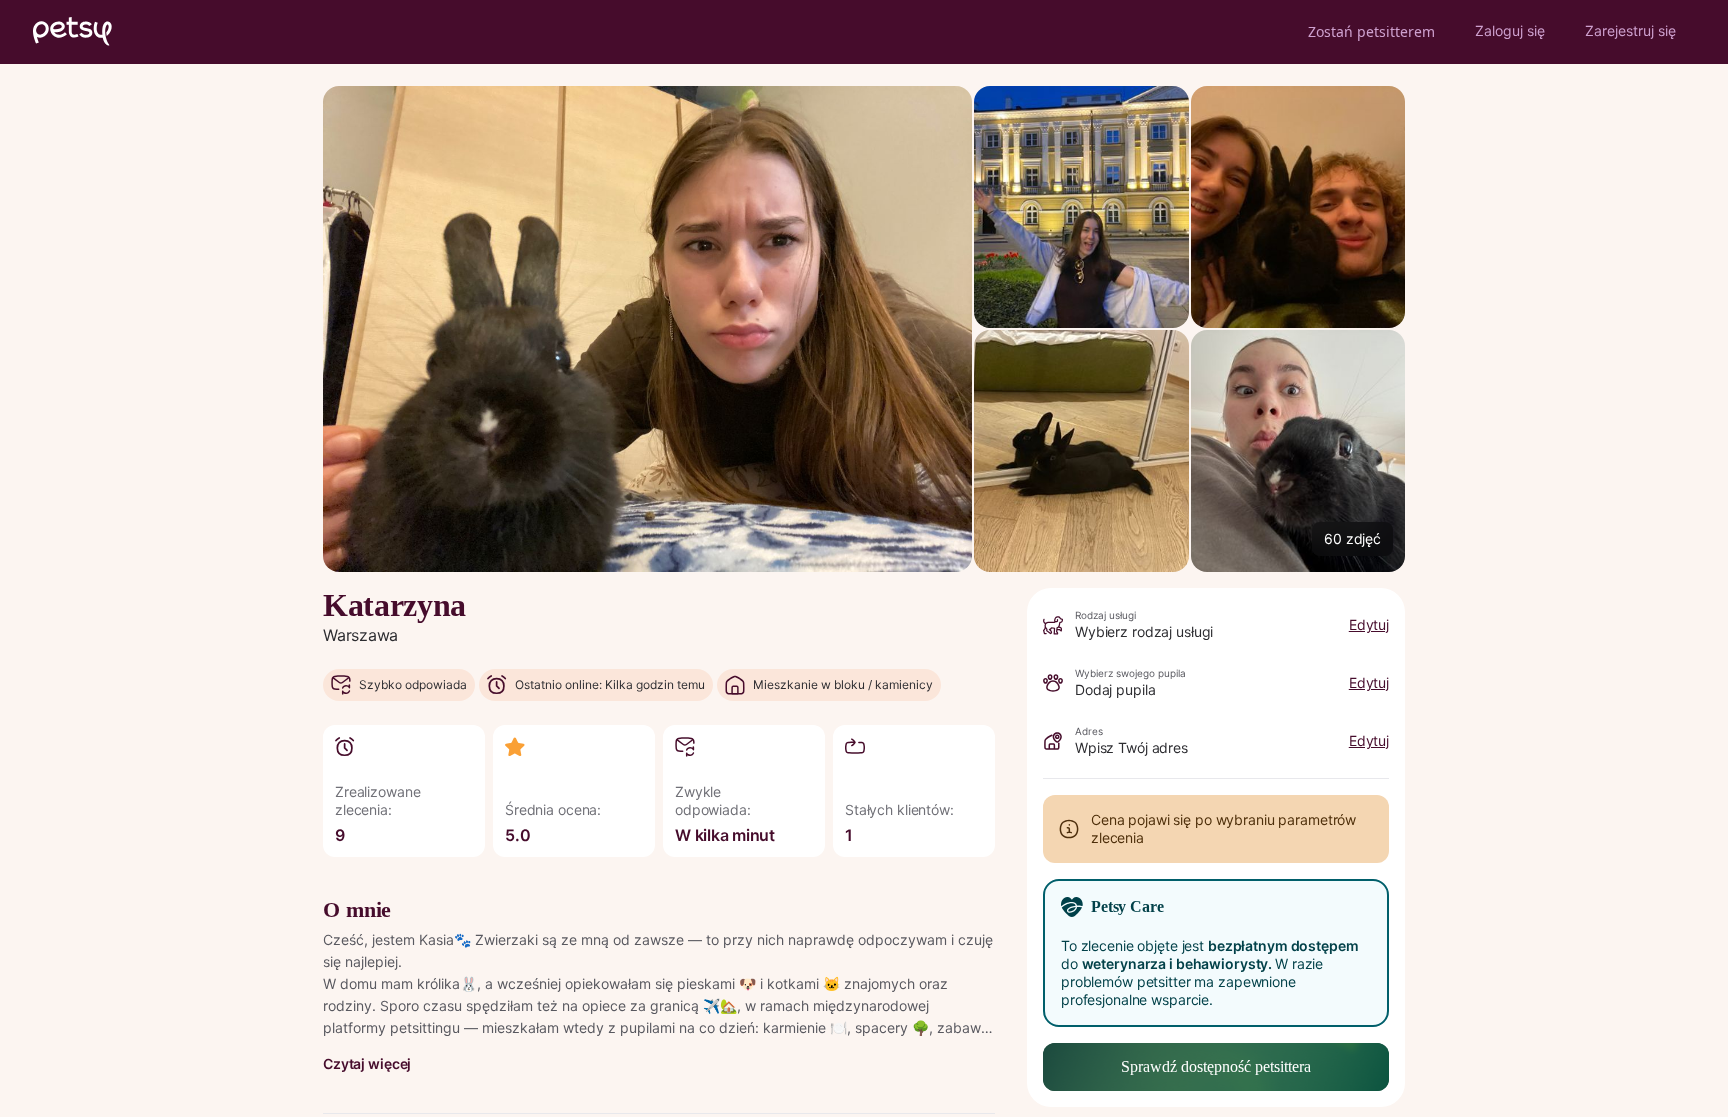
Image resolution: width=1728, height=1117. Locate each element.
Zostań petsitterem (1371, 31)
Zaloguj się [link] (1510, 30)
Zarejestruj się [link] (1630, 30)
